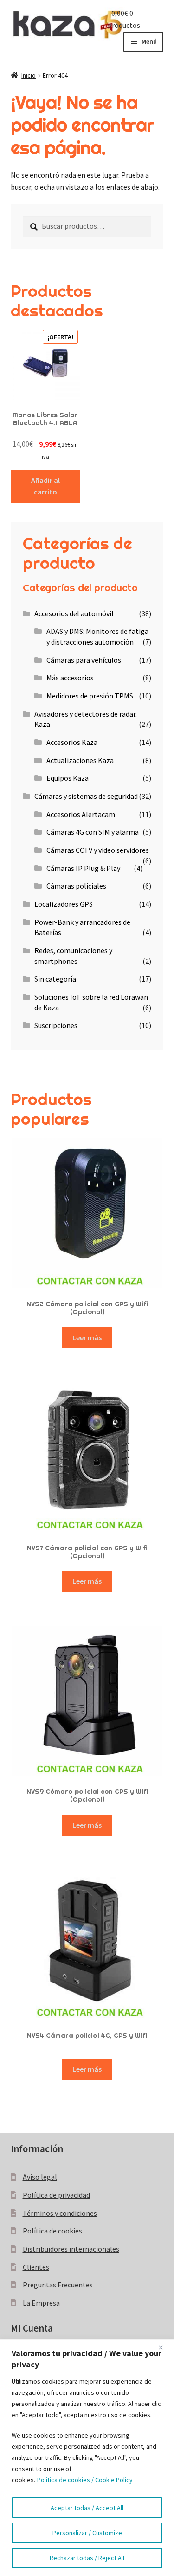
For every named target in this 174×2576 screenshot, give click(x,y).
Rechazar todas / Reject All (87, 2558)
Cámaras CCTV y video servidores (98, 850)
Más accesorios (70, 678)
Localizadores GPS (64, 904)
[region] (87, 2458)
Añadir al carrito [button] (45, 486)
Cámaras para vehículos (84, 660)
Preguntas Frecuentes (58, 2285)
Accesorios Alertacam (81, 814)
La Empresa (41, 2303)
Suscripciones (56, 1025)
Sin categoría (55, 979)
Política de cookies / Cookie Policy (85, 2480)
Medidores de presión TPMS (90, 696)
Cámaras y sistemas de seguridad (86, 796)
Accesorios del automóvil (74, 613)
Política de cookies (52, 2231)
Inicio (29, 75)
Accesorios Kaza (72, 742)
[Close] (164, 2347)
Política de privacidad (56, 2195)
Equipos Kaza (68, 778)
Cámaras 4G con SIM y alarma (93, 832)
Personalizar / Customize (87, 2533)
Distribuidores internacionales (71, 2249)
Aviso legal (40, 2177)
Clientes (36, 2267)
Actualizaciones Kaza (80, 760)
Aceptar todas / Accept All (87, 2508)
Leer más (87, 1337)
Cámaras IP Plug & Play (83, 868)
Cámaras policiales (76, 886)
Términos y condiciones (60, 2213)
